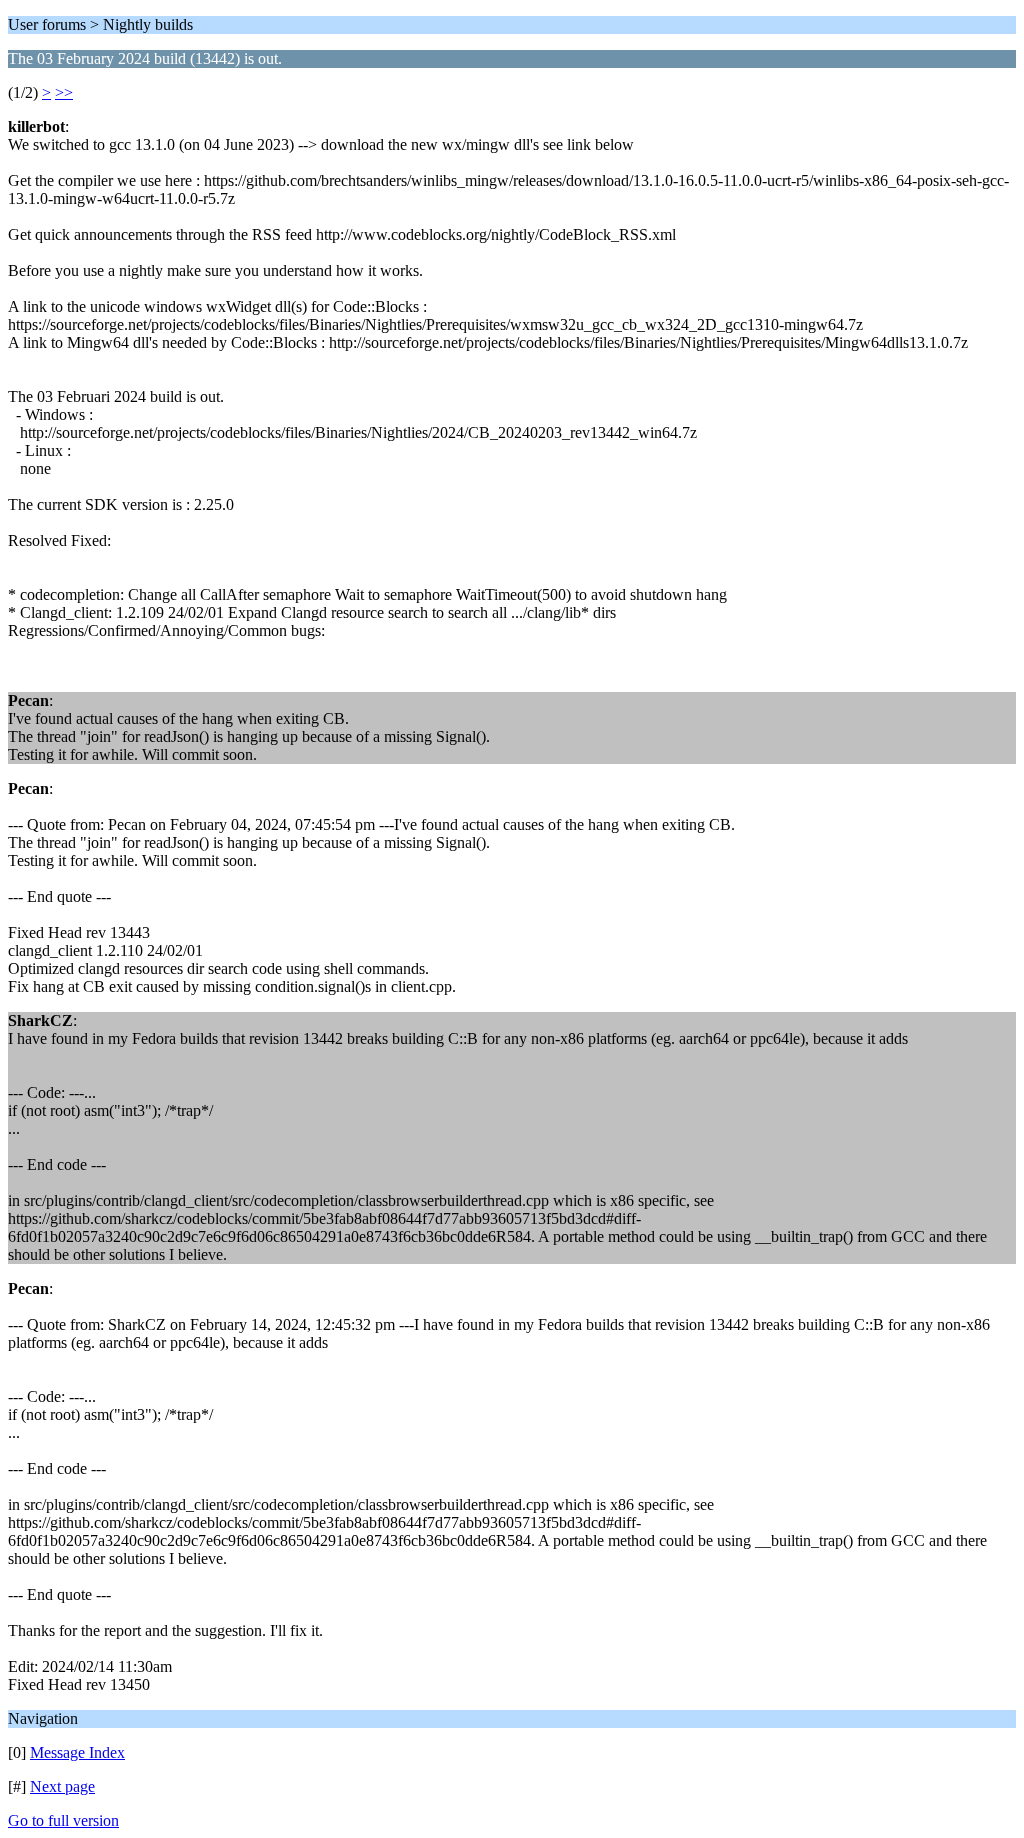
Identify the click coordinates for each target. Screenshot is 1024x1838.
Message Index (77, 1752)
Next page (62, 1786)
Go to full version (63, 1820)
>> (64, 92)
